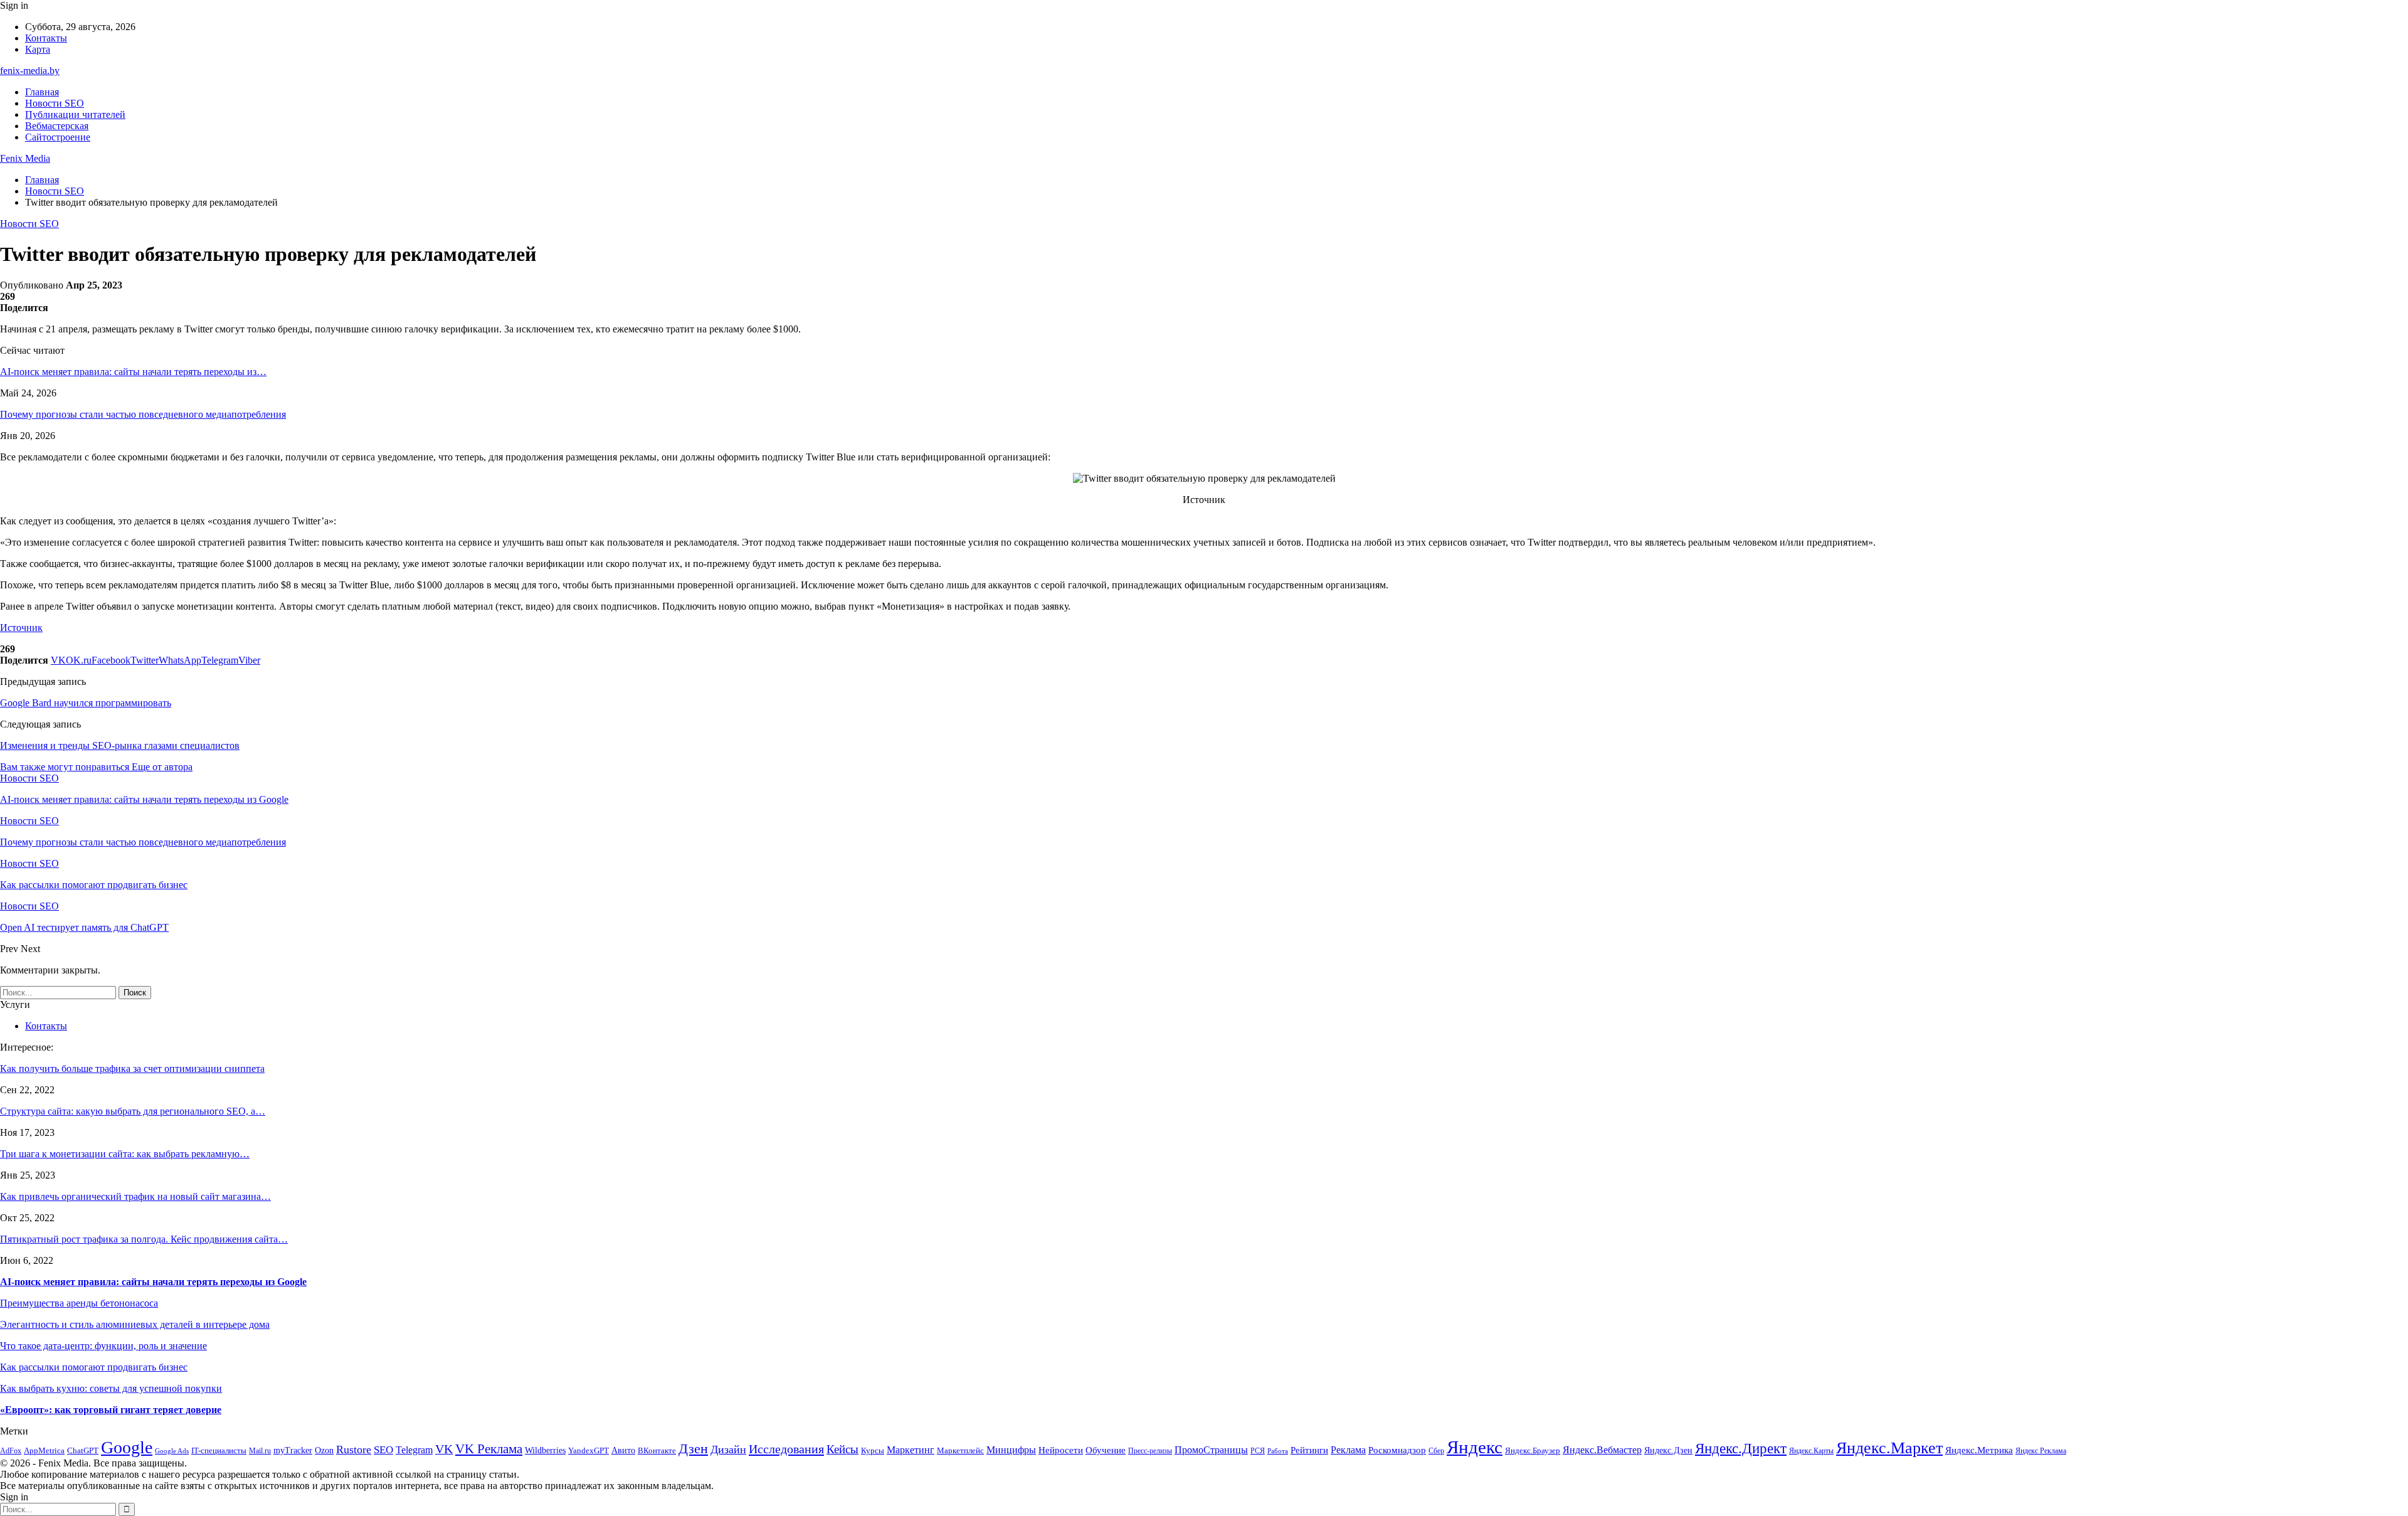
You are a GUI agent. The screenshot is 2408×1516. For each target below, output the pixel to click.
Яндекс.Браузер (1533, 1450)
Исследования (786, 1449)
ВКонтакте (657, 1450)
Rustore (354, 1450)
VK (444, 1449)
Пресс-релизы (1150, 1451)
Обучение (1106, 1450)
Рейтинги (1309, 1450)
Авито (623, 1450)
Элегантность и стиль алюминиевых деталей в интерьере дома (135, 1324)
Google (127, 1447)
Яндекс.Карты (1811, 1451)
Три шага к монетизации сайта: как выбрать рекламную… (125, 1154)
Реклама (1348, 1450)
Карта (38, 49)
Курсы (873, 1451)
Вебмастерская (57, 126)
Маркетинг (911, 1450)
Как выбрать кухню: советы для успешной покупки (111, 1388)
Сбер (1436, 1451)
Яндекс (1475, 1447)
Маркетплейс (960, 1450)
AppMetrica (44, 1451)
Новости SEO (55, 103)
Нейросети (1061, 1450)
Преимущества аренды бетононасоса (79, 1303)
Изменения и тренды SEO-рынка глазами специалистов (120, 745)
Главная (42, 92)
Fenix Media (25, 158)
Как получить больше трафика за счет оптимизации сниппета (132, 1068)
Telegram (414, 1450)
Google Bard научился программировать (86, 703)
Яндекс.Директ (1741, 1449)
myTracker (293, 1450)
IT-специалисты (219, 1450)
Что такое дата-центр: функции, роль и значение (103, 1346)
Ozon (324, 1450)
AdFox (11, 1451)
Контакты (46, 38)
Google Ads (172, 1451)
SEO (383, 1450)
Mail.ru (260, 1451)
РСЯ (1258, 1451)
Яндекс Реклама (2041, 1451)
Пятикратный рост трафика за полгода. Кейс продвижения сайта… (144, 1239)
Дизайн (728, 1450)
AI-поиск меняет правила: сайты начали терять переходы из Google (153, 1282)
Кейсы (842, 1449)
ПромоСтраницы (1211, 1450)
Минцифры (1011, 1450)
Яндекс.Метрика (1979, 1450)
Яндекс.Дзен (1668, 1450)
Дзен (693, 1449)
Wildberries (545, 1450)
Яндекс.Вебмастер (1602, 1450)
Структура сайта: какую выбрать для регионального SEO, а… (133, 1111)
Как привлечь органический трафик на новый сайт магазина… (135, 1196)
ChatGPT (83, 1450)
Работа (1278, 1451)
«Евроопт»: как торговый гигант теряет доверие (111, 1410)
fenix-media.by (30, 71)
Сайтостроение (58, 137)
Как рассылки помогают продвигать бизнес (94, 1367)
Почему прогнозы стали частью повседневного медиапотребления (143, 414)
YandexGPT (589, 1451)
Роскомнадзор (1397, 1450)
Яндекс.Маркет (1889, 1448)
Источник (21, 628)
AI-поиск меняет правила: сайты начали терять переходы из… (133, 372)
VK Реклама (489, 1449)
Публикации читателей (75, 114)
